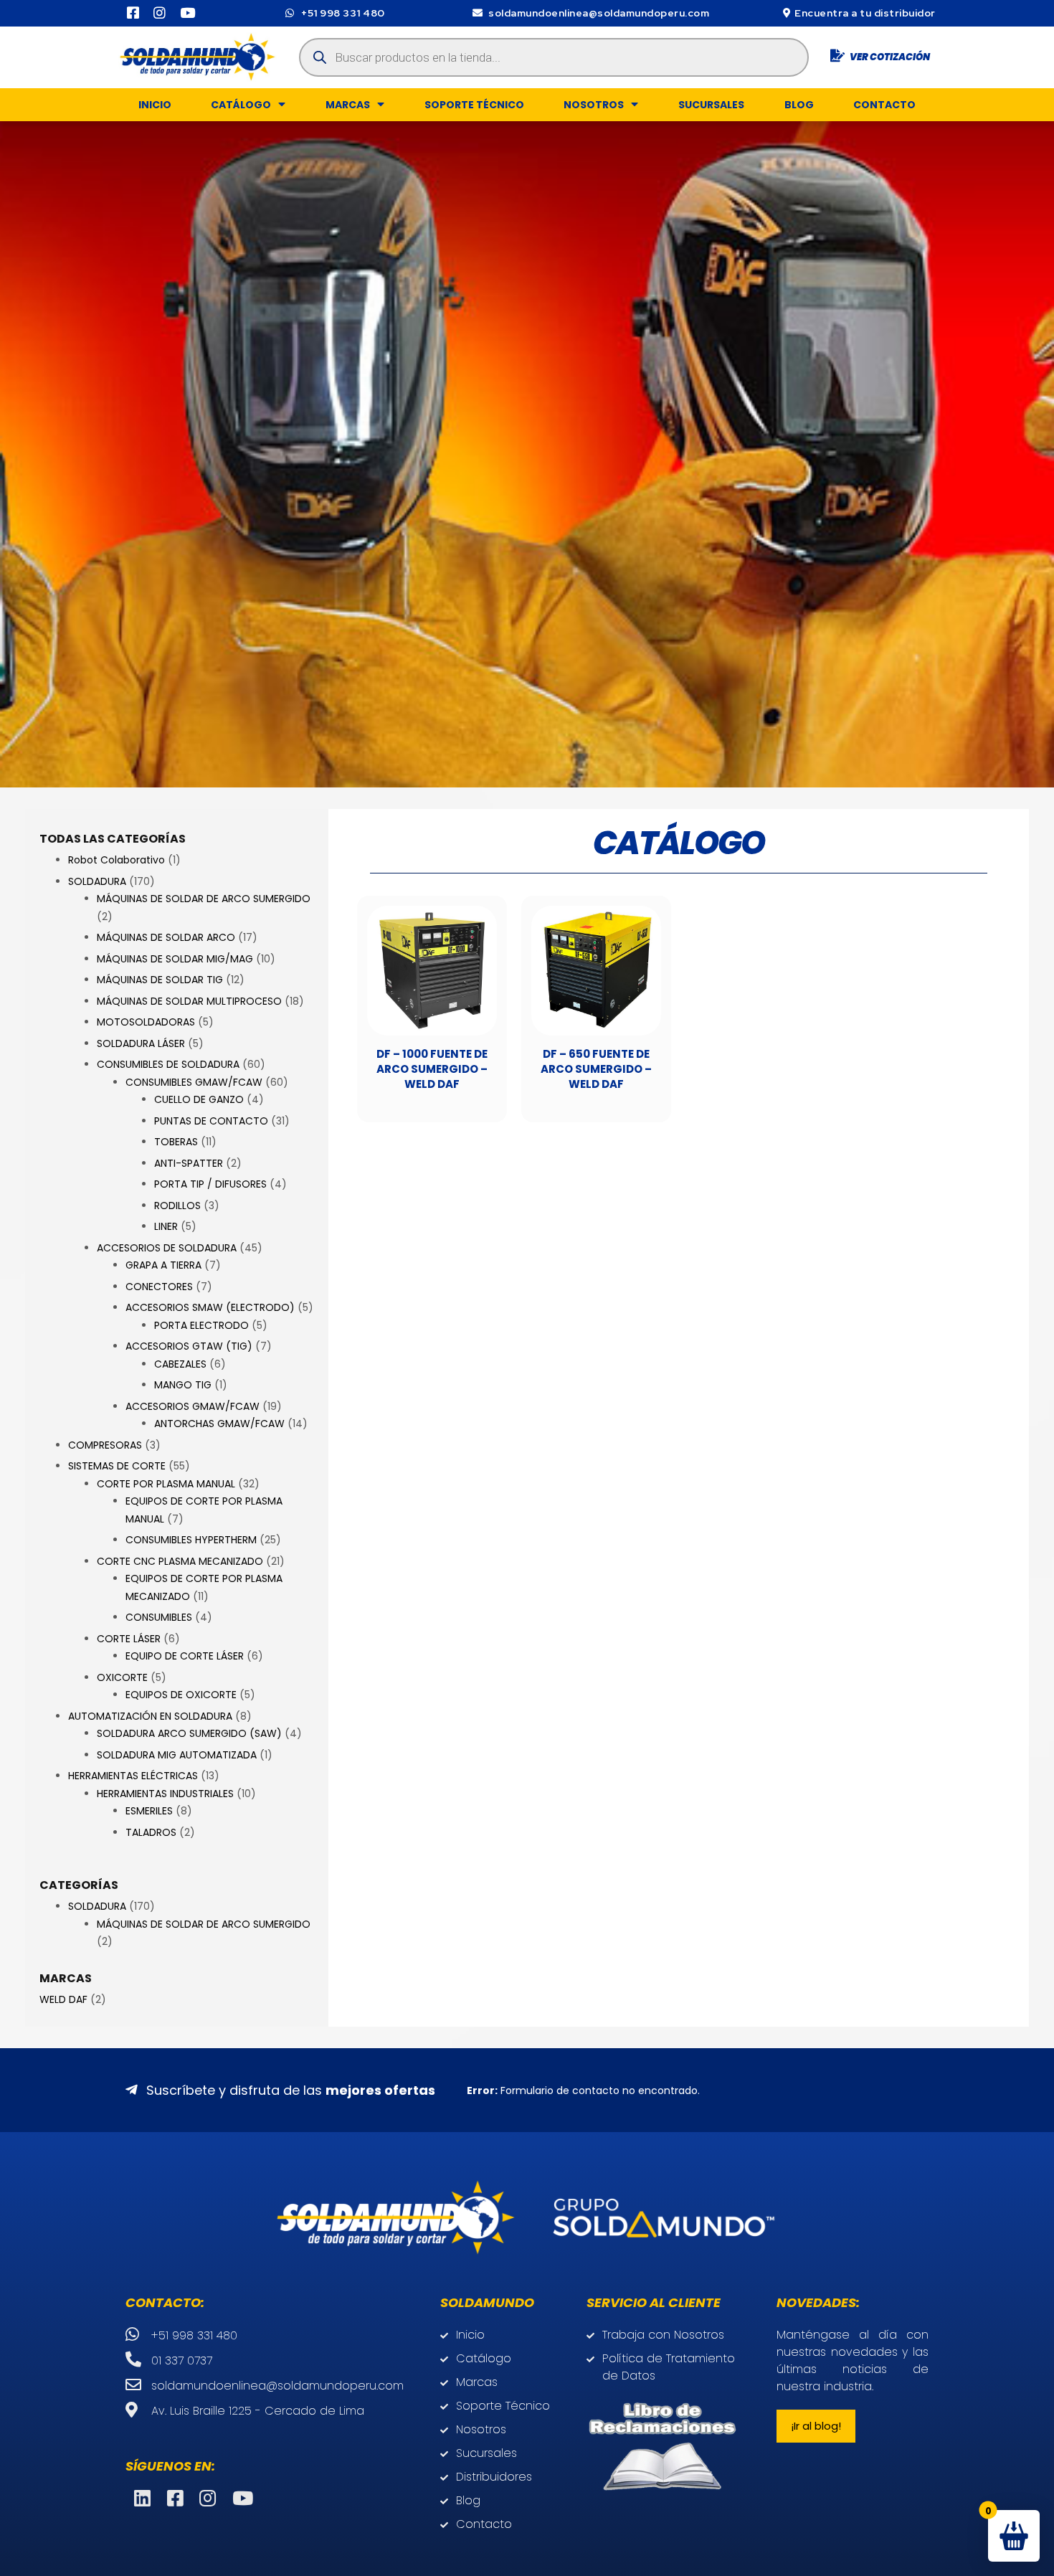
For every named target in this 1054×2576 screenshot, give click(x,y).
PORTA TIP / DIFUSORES (210, 1184)
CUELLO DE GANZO (199, 1099)
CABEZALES (180, 1364)
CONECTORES (159, 1287)
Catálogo (241, 105)
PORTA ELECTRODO (201, 1325)
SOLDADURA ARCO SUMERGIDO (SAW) (189, 1733)
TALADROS (151, 1832)
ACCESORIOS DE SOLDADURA (167, 1248)
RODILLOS (177, 1206)
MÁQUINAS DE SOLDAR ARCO (166, 937)
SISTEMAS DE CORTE (117, 1466)
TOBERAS (176, 1142)
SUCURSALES (711, 105)
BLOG (799, 105)
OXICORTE (122, 1677)
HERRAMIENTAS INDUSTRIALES (165, 1794)
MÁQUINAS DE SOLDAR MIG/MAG (175, 959)
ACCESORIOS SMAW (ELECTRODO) (210, 1307)
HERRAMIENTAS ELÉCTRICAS (133, 1776)
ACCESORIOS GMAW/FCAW (193, 1406)
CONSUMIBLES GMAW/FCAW (194, 1082)
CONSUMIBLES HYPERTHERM (191, 1540)
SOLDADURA (97, 881)
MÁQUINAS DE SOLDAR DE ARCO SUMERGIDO (204, 899)
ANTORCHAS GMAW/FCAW (219, 1424)
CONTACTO (884, 105)
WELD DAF (63, 1999)
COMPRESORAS (105, 1445)
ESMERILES (149, 1811)
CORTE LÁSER (129, 1639)
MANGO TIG (183, 1385)
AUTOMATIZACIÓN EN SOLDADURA (150, 1716)
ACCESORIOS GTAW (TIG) (189, 1346)
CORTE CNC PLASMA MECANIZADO (180, 1561)
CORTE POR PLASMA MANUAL (166, 1484)
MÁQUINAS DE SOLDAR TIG (160, 980)
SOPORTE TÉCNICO (474, 105)
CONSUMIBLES (159, 1617)
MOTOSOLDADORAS (146, 1022)
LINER (166, 1226)
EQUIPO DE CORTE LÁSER (185, 1656)
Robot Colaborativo (117, 860)
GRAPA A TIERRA (163, 1265)
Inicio (155, 105)
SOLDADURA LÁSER (141, 1043)
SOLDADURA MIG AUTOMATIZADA (177, 1755)
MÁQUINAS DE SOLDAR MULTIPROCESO (189, 1001)
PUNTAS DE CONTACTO (211, 1121)
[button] (816, 2426)
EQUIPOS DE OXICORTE (181, 1695)
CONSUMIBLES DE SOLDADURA (168, 1064)
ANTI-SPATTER (189, 1163)
